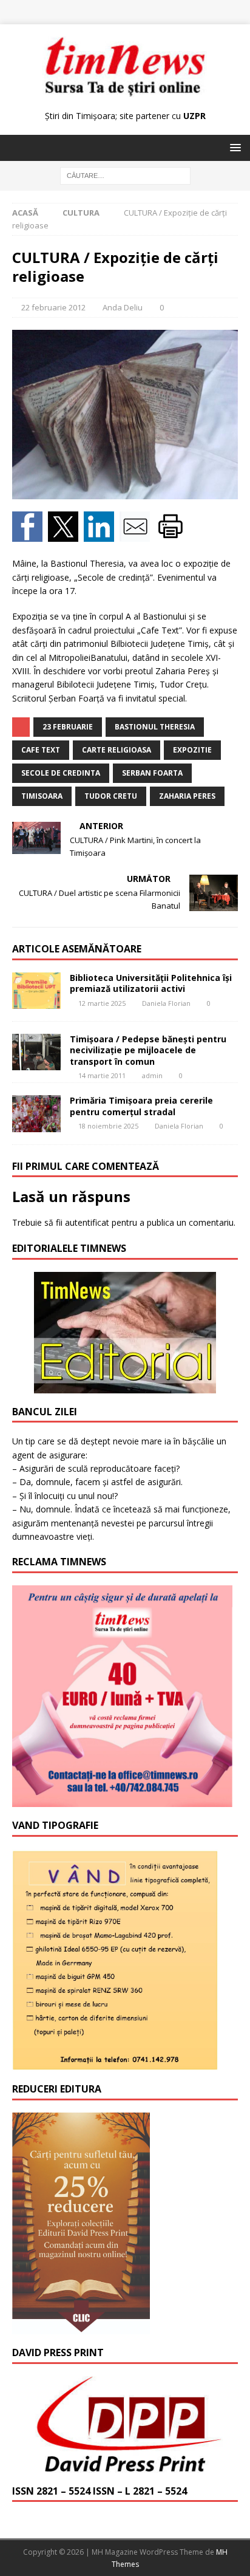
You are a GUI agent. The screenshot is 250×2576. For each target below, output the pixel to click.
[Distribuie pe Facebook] (30, 535)
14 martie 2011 (102, 1075)
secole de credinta (61, 773)
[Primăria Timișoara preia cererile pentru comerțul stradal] (36, 1113)
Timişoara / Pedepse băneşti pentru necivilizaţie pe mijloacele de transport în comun (148, 1050)
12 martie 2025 (102, 1003)
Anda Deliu (123, 307)
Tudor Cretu (111, 796)
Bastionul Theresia (155, 727)
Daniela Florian (166, 1003)
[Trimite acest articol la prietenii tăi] (137, 535)
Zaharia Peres (187, 796)
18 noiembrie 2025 (108, 1126)
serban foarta (152, 773)
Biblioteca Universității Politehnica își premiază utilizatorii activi (151, 983)
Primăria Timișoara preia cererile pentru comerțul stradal (141, 1106)
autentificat (87, 1222)
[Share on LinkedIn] (102, 535)
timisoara (42, 796)
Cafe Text (41, 750)
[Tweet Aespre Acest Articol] (66, 535)
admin (152, 1075)
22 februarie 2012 (53, 307)
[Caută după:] (125, 175)
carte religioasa (117, 750)
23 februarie (68, 727)
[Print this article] (172, 535)
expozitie (192, 750)
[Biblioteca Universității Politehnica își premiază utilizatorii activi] (36, 991)
